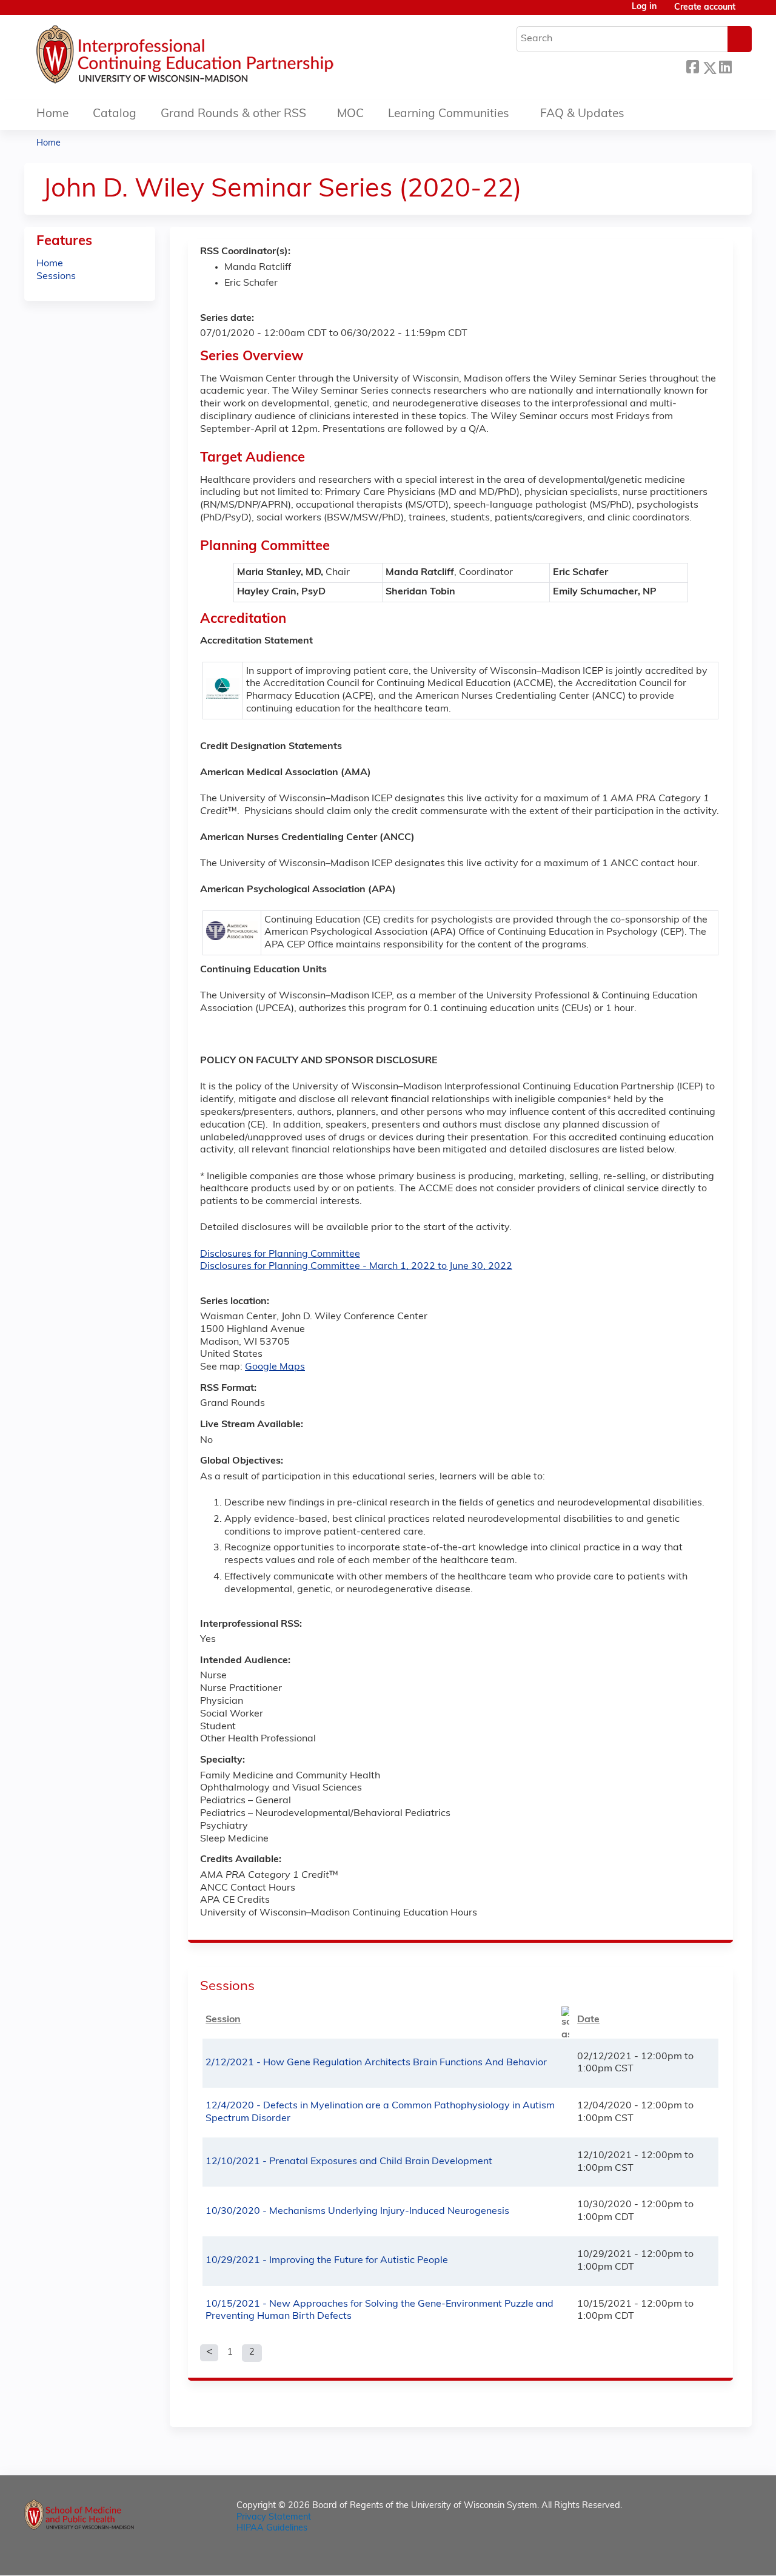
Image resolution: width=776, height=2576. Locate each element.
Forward (741, 66)
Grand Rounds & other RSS (233, 114)
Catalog (115, 114)
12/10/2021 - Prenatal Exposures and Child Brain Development (349, 2162)
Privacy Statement (274, 2517)
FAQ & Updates (582, 114)
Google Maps (275, 1367)
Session (223, 2020)
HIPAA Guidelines (272, 2528)
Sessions (56, 277)
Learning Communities (449, 114)
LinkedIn (725, 66)
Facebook (692, 66)
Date (588, 2020)
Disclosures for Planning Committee (280, 1254)
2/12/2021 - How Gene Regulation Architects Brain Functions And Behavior (376, 2063)
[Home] (221, 58)
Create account (705, 8)
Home (52, 114)
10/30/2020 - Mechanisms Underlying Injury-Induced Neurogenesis (357, 2211)
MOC (350, 114)
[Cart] (748, 12)
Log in (644, 7)
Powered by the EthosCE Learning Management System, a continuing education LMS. (709, 2556)
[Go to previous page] (209, 2353)
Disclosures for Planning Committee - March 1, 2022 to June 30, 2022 (356, 1266)
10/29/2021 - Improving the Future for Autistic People (327, 2261)
